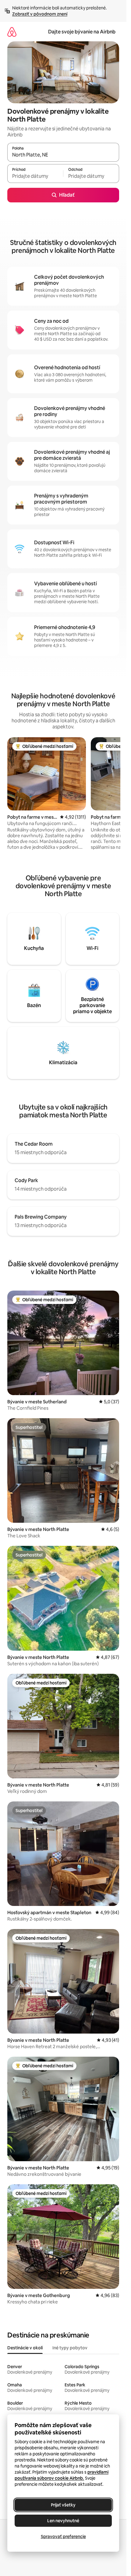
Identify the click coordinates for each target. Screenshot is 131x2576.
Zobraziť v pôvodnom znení (40, 14)
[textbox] (35, 176)
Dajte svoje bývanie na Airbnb (82, 32)
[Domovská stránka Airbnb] (12, 32)
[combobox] (63, 155)
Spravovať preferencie (63, 2536)
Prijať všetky (63, 2505)
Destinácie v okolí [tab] (25, 2348)
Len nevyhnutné (63, 2521)
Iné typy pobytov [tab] (70, 2348)
